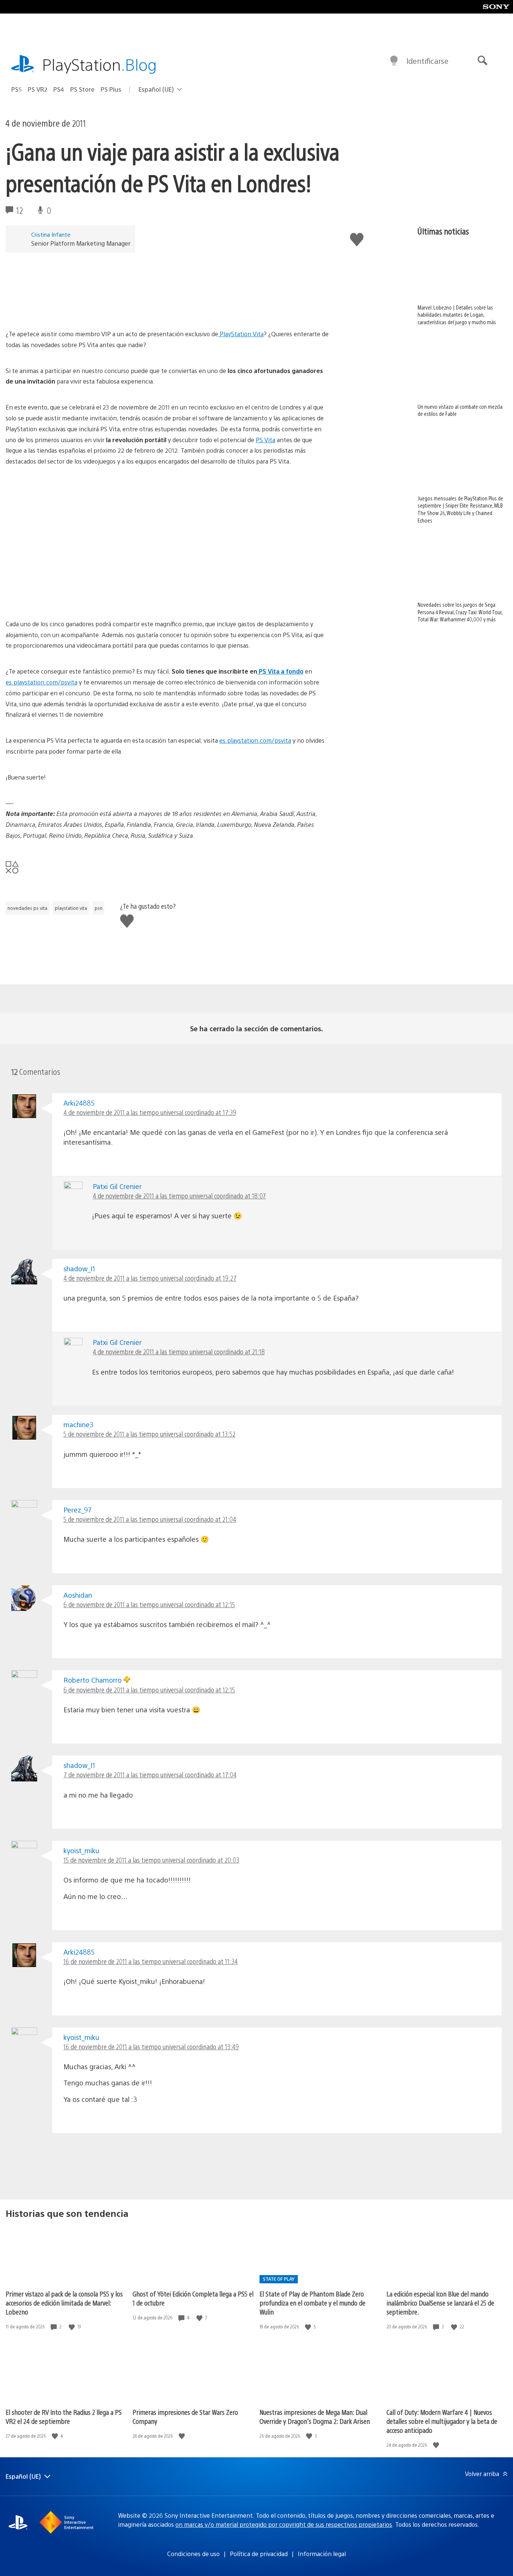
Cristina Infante (51, 234)
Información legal (322, 2554)
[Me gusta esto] (72, 2327)
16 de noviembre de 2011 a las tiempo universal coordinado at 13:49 (151, 2046)
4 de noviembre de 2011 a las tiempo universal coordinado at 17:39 (150, 1112)
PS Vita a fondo (280, 671)
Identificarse (427, 61)
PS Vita (266, 440)
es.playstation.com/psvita (41, 682)
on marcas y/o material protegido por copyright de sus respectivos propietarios (284, 2524)
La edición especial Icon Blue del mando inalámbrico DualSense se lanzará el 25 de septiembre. (440, 2303)
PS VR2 (38, 89)
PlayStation (100, 64)
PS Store (82, 89)
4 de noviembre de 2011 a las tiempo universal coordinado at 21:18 (179, 1351)
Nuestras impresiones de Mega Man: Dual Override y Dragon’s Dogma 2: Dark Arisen (315, 2417)
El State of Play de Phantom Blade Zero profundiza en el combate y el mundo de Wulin (312, 2303)
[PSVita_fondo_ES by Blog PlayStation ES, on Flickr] (167, 290)
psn (99, 908)
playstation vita (71, 908)
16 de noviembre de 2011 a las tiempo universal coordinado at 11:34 (151, 1961)
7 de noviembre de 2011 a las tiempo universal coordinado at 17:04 (150, 1774)
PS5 (17, 89)
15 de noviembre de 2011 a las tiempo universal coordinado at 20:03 (151, 1860)
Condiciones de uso (193, 2554)
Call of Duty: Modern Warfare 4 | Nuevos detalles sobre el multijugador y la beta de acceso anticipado (442, 2421)
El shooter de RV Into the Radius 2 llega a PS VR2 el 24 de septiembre (64, 2417)
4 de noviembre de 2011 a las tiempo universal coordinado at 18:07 (179, 1196)
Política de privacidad (259, 2554)
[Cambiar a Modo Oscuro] (394, 61)
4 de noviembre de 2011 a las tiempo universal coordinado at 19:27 (150, 1278)
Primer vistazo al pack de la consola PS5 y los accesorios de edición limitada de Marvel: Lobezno (64, 2303)
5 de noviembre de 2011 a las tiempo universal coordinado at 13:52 (149, 1434)
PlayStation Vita (241, 334)
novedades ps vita (27, 908)
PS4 (59, 89)
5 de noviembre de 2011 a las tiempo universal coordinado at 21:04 (150, 1519)
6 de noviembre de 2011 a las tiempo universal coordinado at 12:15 (149, 1604)
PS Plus (111, 89)
